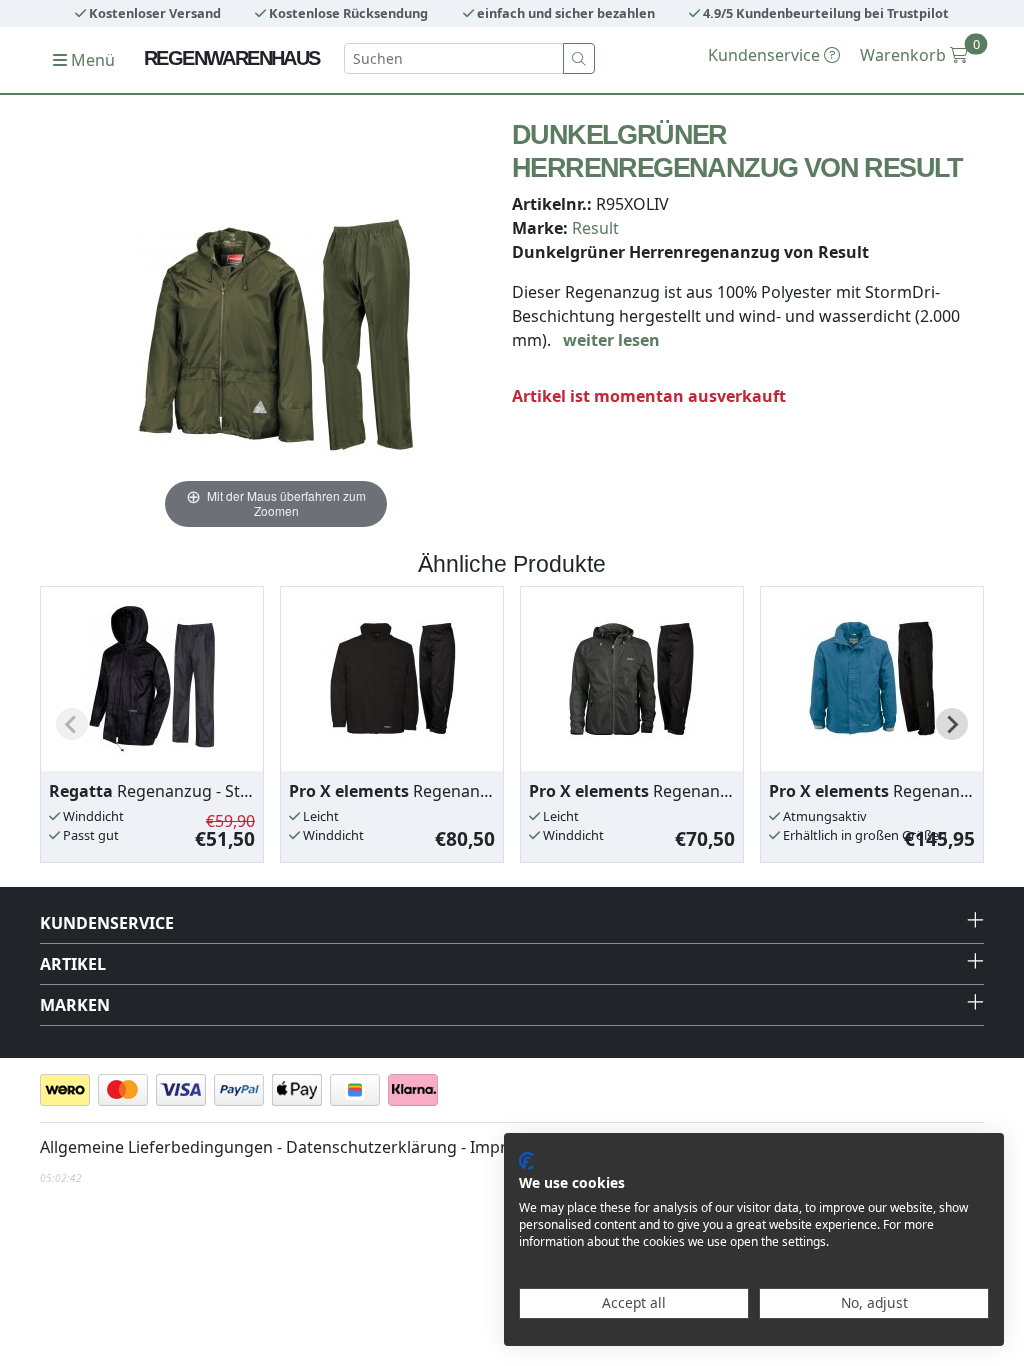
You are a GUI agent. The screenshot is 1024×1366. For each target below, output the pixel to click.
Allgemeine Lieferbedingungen (156, 1147)
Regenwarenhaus (232, 58)
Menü (91, 60)
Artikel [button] (73, 964)
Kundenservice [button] (107, 923)
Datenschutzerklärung (371, 1147)
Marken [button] (75, 1005)
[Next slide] (952, 724)
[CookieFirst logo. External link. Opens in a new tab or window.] (526, 1161)
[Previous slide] (72, 724)
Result (595, 228)
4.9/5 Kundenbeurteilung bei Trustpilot (824, 13)
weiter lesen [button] (611, 340)
